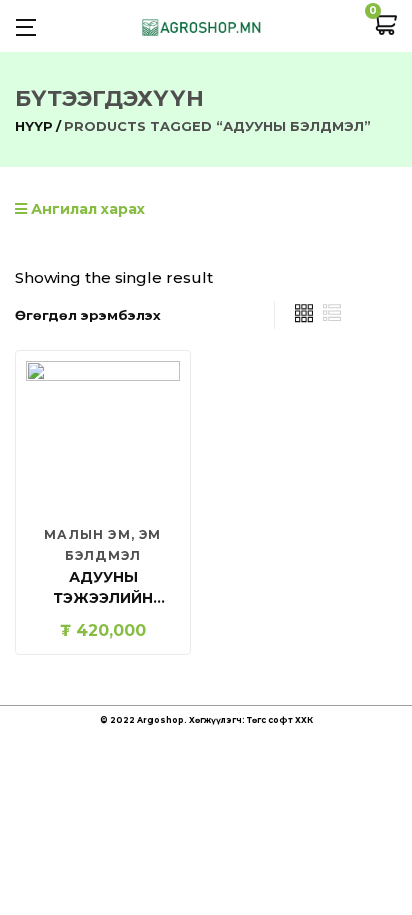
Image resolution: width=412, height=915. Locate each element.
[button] (384, 26)
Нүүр (34, 126)
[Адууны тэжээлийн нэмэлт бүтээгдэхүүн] (103, 437)
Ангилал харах (86, 209)
